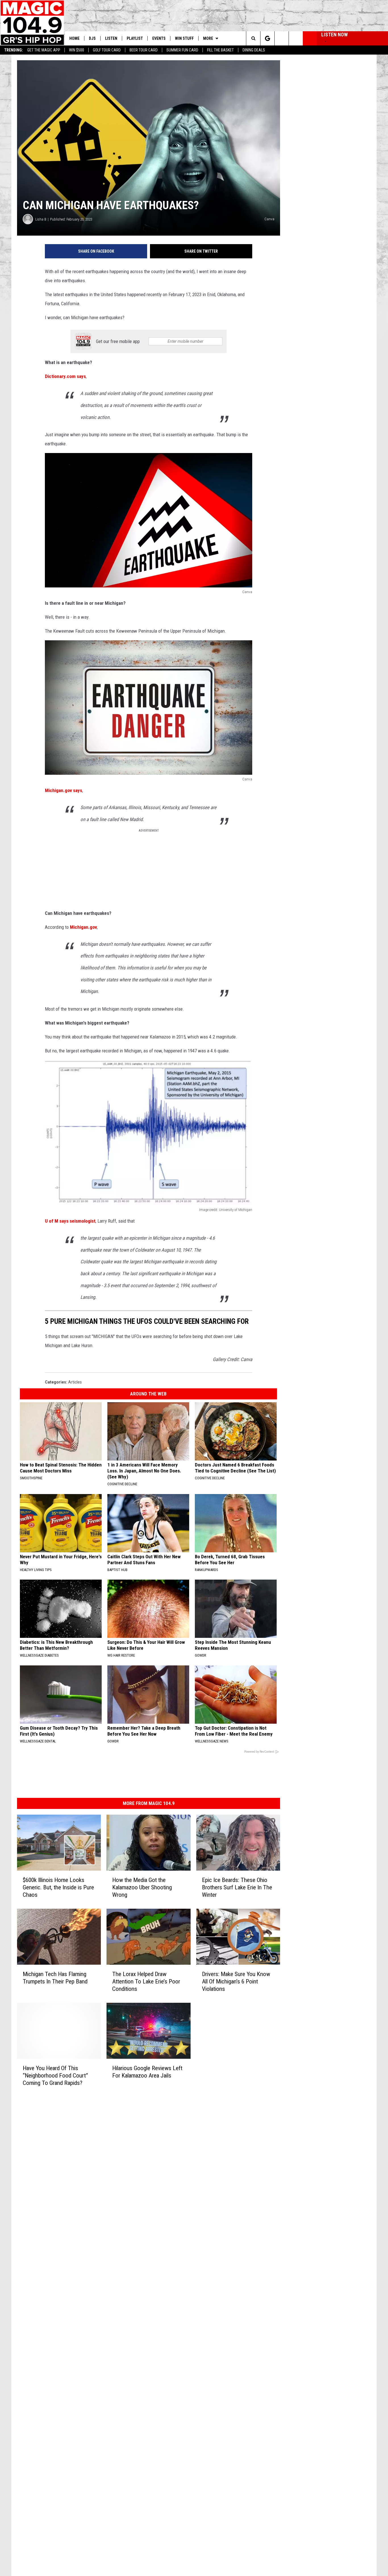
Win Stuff (184, 38)
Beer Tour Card (144, 50)
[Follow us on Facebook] (282, 38)
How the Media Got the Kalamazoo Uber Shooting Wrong (142, 1887)
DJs (92, 38)
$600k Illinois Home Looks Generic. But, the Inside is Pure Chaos (58, 1887)
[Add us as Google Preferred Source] (267, 38)
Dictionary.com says (65, 376)
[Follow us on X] (296, 38)
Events (159, 38)
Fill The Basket (220, 50)
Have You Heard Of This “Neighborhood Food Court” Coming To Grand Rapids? (55, 2076)
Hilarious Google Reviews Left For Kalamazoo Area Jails (147, 2072)
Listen (111, 38)
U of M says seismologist (70, 1221)
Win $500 (77, 50)
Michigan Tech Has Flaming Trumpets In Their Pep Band (55, 1978)
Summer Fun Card (182, 50)
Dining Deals (254, 50)
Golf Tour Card (107, 50)
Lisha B (41, 219)
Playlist (135, 38)
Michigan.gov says (63, 790)
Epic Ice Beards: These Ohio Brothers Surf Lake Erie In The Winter (237, 1887)
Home (74, 38)
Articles (75, 1382)
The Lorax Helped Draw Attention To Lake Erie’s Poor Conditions (146, 1981)
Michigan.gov (83, 927)
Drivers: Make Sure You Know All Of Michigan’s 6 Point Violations (236, 1981)
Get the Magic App (44, 50)
